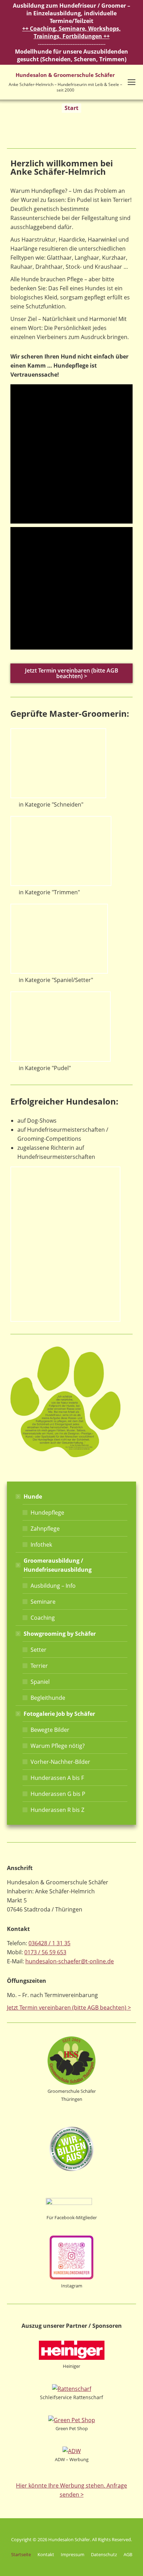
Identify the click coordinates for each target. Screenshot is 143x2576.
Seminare (43, 1602)
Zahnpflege (45, 1529)
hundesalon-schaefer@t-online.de (70, 1961)
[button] (17, 454)
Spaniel (40, 1682)
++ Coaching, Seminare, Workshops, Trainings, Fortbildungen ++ (71, 32)
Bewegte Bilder (50, 1730)
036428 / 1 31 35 (49, 1943)
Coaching (43, 1618)
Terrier (39, 1666)
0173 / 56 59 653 (45, 1952)
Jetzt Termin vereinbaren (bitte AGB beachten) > (69, 2008)
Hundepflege (47, 1513)
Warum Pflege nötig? (58, 1746)
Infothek (41, 1545)
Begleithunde (48, 1698)
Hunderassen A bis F (57, 1778)
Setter (39, 1650)
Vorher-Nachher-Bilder (60, 1762)
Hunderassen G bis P (58, 1794)
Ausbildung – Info (53, 1586)
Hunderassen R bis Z (57, 1810)
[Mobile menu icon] (132, 82)
